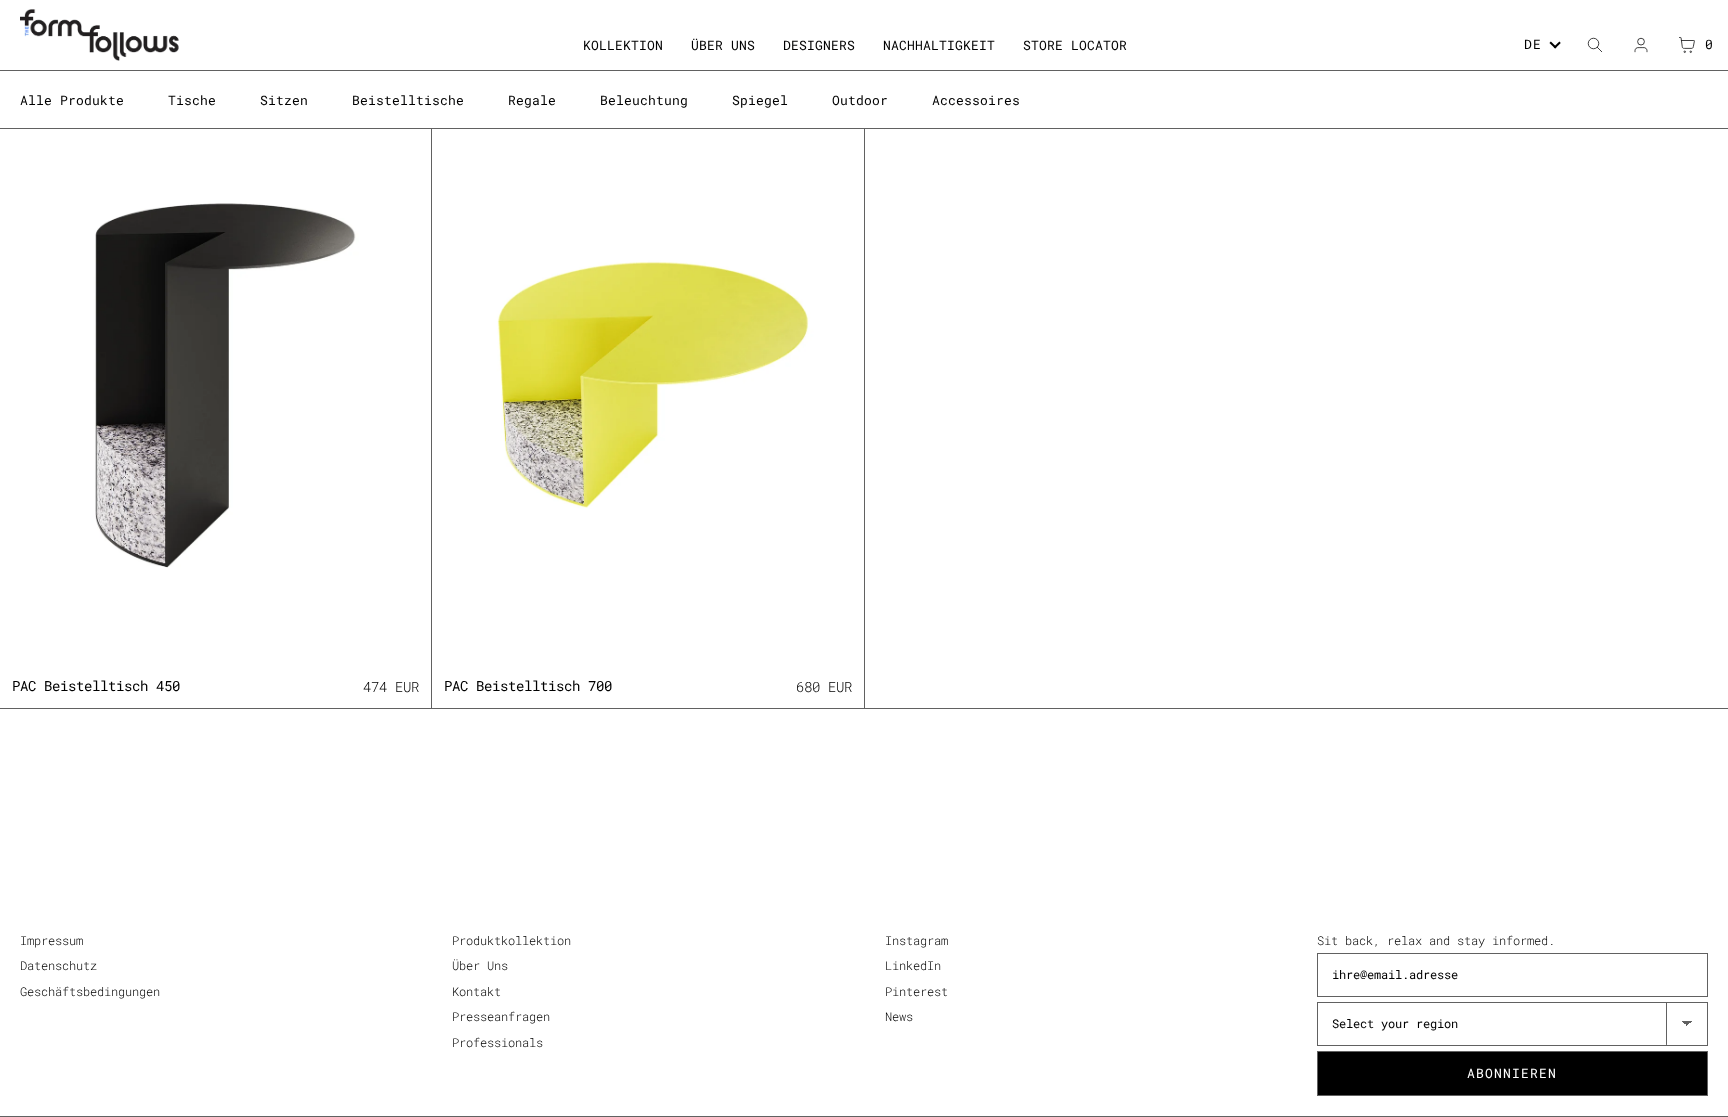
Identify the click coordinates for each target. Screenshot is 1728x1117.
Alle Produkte (72, 100)
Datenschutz (58, 965)
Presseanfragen (501, 1016)
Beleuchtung (644, 100)
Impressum (51, 940)
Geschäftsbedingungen (90, 991)
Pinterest (916, 991)
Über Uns (480, 965)
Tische (192, 100)
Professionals (497, 1042)
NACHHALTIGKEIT (939, 45)
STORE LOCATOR (1075, 45)
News (899, 1016)
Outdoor (860, 100)
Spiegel (760, 100)
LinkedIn (913, 965)
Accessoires (976, 100)
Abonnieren (1512, 1073)
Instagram (916, 940)
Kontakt (476, 991)
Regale (532, 100)
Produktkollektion (511, 940)
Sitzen (284, 100)
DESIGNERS (819, 45)
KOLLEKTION (623, 45)
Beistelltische (408, 100)
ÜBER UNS (723, 45)
